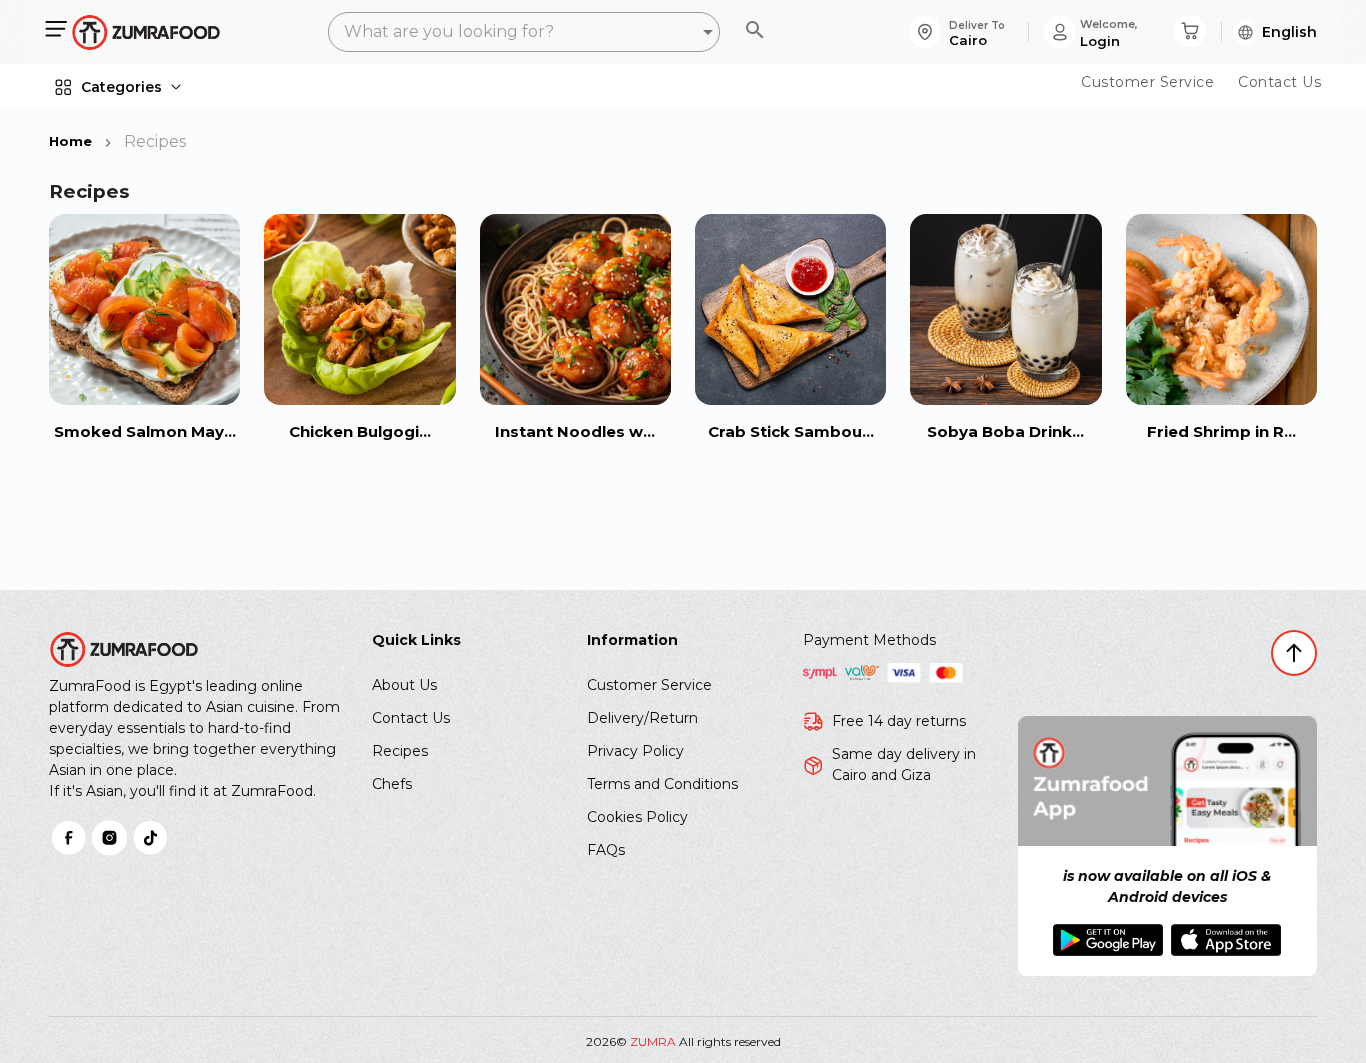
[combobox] (524, 32)
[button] (1271, 32)
